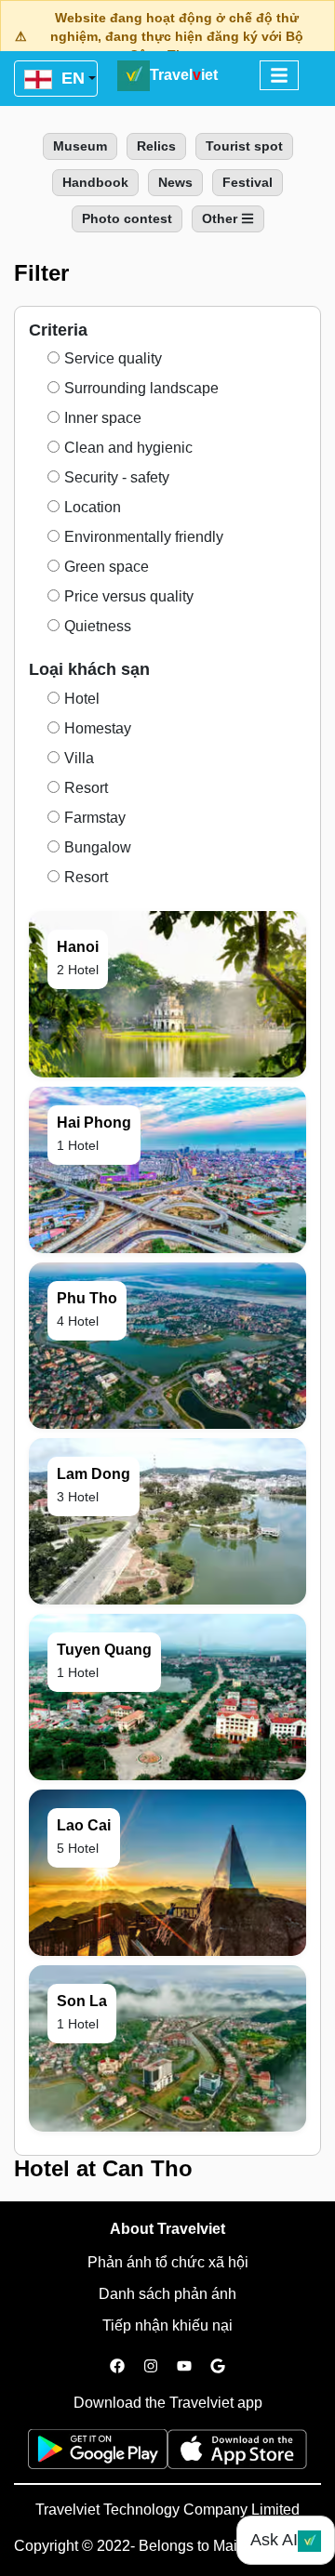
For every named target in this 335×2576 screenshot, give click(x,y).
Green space (107, 567)
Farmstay (95, 818)
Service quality (113, 358)
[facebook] (117, 2367)
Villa (79, 758)
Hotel (82, 699)
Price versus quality (129, 596)
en (71, 78)
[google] (218, 2367)
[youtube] (184, 2367)
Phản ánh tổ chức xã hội (168, 2262)
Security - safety (117, 477)
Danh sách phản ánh (167, 2294)
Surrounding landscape (141, 388)
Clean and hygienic (128, 448)
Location (93, 507)
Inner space (103, 418)
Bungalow (98, 847)
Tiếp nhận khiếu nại (167, 2325)
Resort (86, 788)
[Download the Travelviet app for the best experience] (98, 2455)
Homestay (98, 728)
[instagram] (151, 2367)
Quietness (98, 626)
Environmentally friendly (144, 537)
